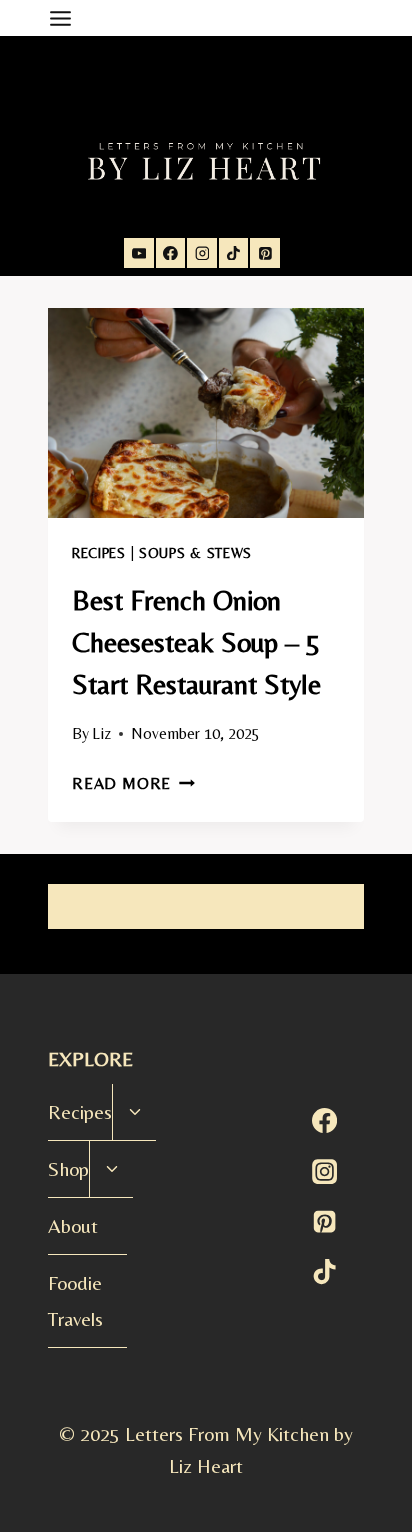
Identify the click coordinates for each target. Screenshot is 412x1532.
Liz (101, 733)
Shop (68, 1168)
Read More (133, 783)
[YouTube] (139, 253)
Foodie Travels (75, 1300)
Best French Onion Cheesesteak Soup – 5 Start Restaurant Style (196, 642)
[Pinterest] (265, 253)
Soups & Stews (195, 553)
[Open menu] (63, 18)
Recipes (99, 553)
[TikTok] (234, 253)
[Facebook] (171, 253)
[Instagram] (202, 253)
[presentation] (206, 413)
